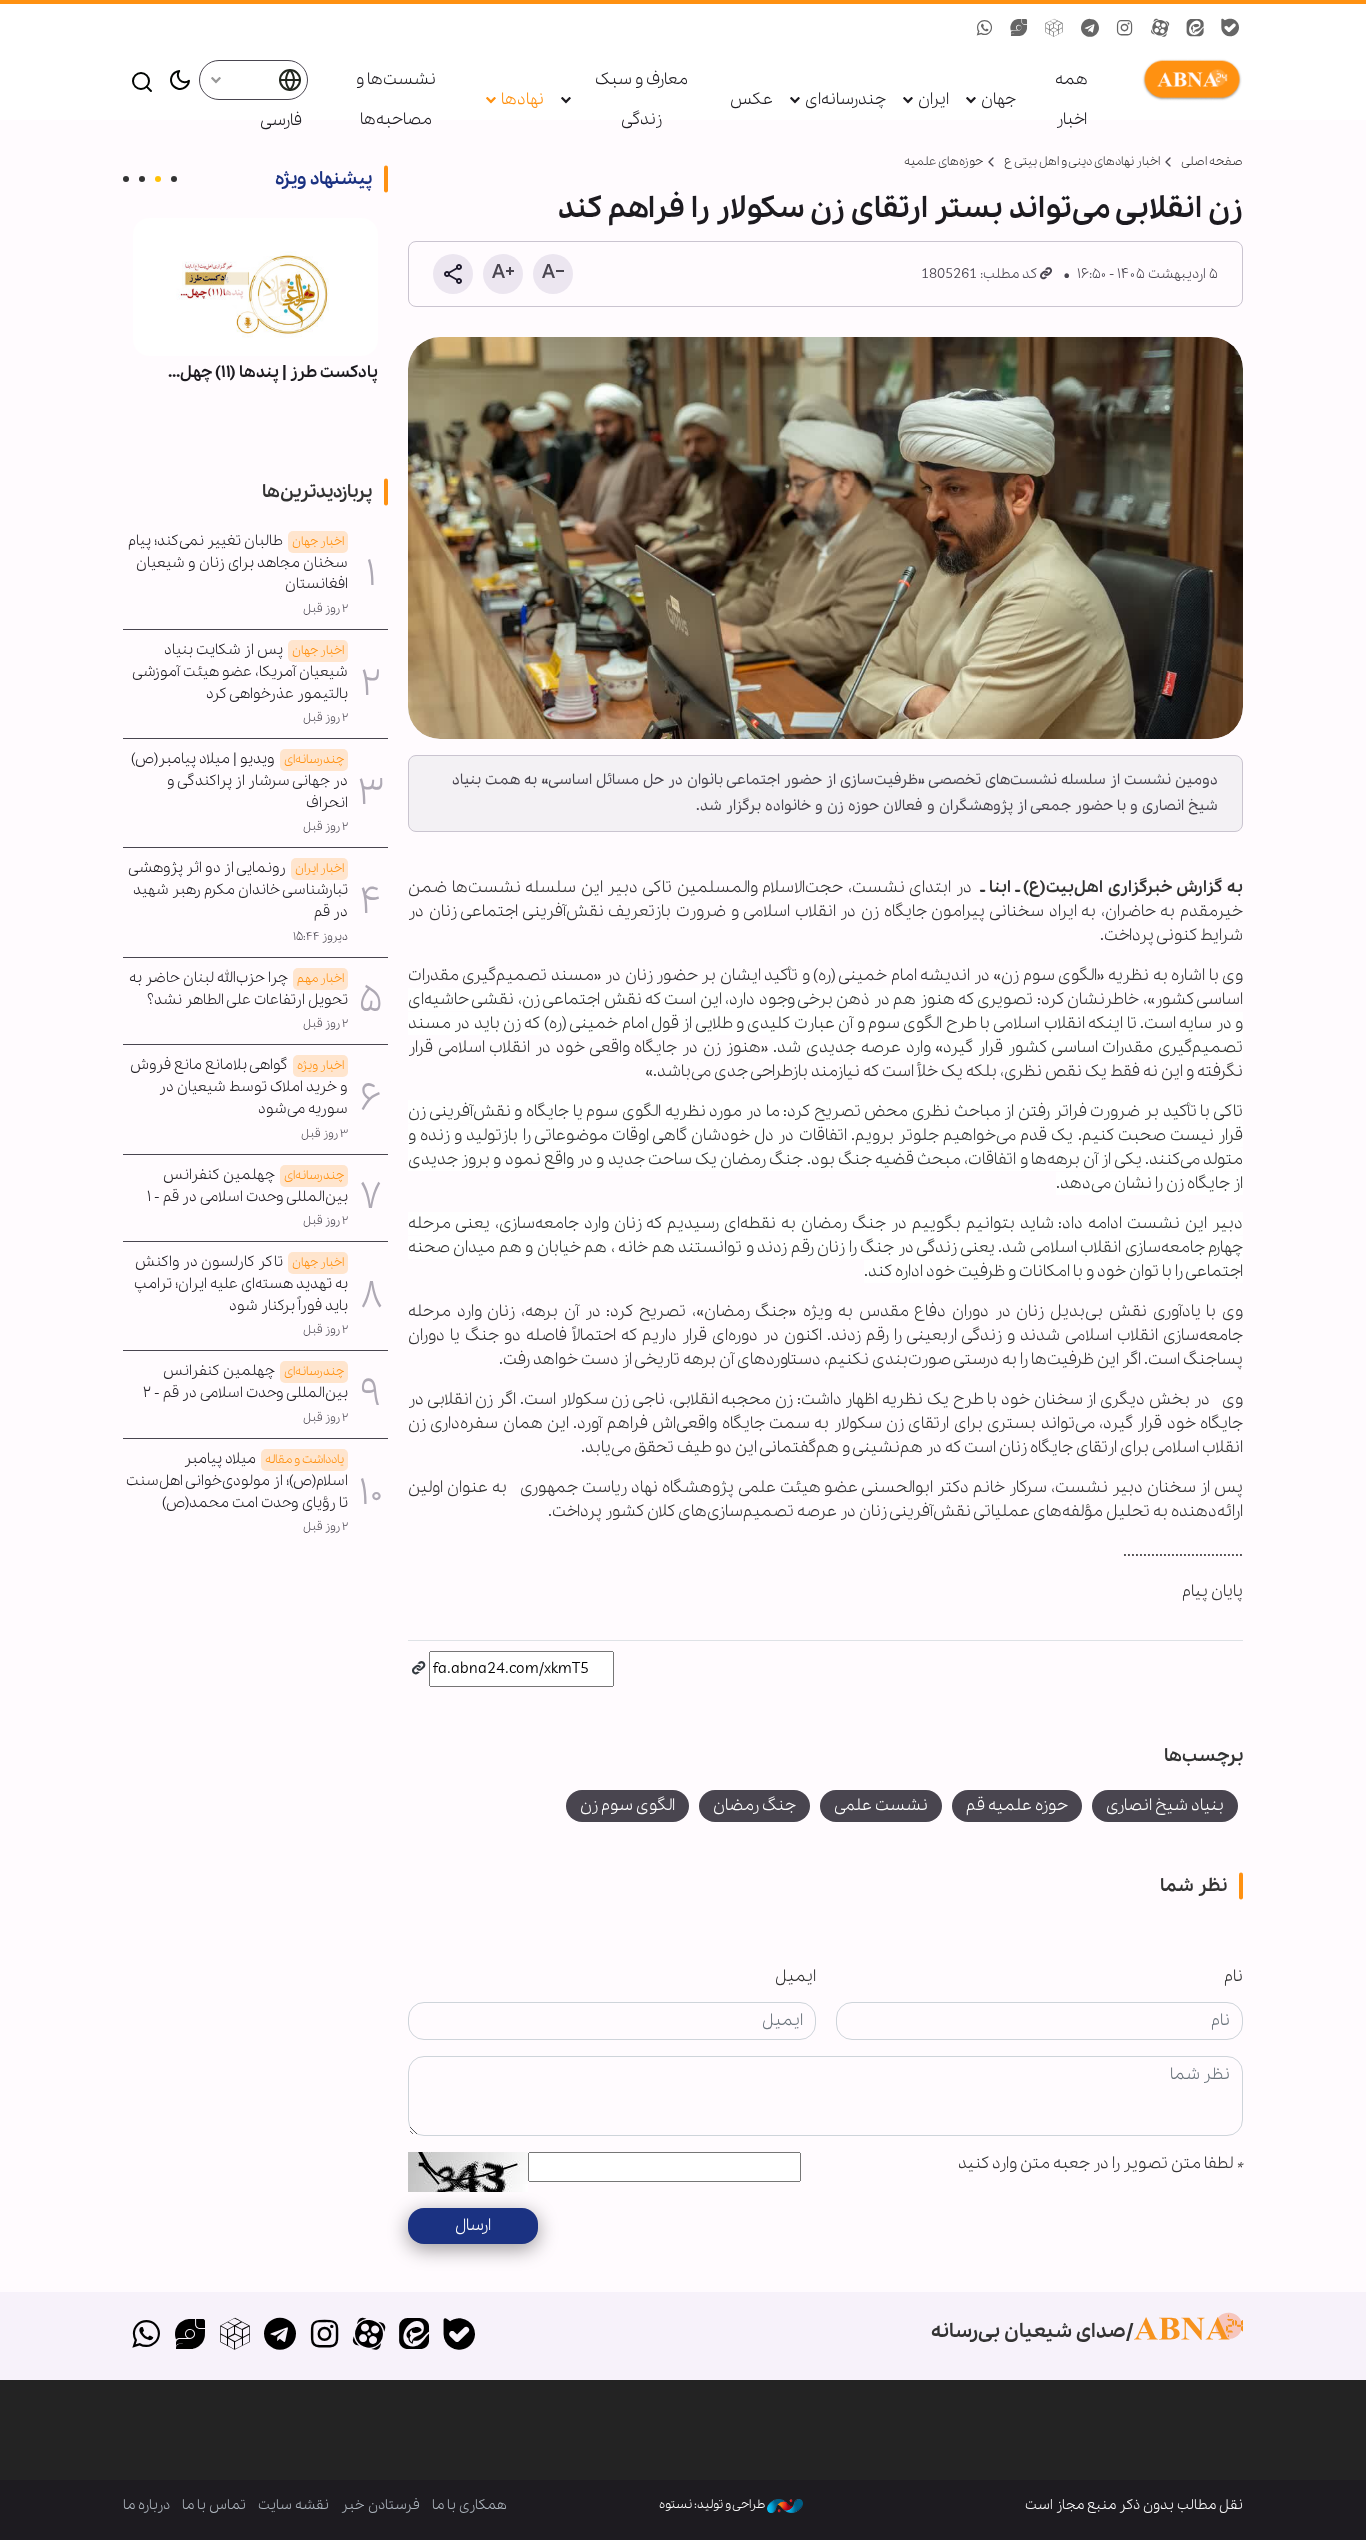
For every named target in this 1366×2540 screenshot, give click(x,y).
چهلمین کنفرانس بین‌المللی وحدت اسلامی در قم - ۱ (247, 1186)
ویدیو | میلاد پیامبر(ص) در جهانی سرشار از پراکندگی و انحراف (239, 781)
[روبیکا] (235, 2336)
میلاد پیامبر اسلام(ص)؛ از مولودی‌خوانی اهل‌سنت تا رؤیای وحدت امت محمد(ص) (237, 1481)
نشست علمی (881, 1805)
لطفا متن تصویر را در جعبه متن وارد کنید (1100, 2163)
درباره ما (146, 2505)
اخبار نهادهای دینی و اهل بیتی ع (1082, 161)
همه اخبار (1071, 99)
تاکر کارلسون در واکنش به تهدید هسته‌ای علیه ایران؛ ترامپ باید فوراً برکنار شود (241, 1284)
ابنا (1188, 80)
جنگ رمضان (754, 1805)
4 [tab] (126, 179)
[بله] (458, 2336)
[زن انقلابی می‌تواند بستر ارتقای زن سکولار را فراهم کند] (825, 538)
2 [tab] (158, 179)
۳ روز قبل (324, 1134)
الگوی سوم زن (627, 1805)
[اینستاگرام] (324, 2336)
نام (1233, 1976)
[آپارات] (369, 2336)
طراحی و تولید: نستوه (713, 2504)
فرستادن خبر (380, 2505)
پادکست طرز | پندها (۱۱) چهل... (273, 372)
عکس (751, 99)
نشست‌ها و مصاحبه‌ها (396, 99)
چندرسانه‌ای (845, 99)
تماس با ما (214, 2505)
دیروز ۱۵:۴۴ (320, 937)
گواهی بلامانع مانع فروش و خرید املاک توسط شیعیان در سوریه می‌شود (239, 1087)
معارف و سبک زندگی (641, 99)
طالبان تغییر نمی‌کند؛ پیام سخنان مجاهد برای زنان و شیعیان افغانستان (238, 563)
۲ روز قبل (325, 609)
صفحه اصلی (1212, 161)
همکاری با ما (469, 2505)
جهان (998, 99)
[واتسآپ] (145, 2336)
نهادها (522, 99)
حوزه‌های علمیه (943, 161)
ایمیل (795, 1976)
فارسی (280, 120)
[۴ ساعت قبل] (255, 287)
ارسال (473, 2225)
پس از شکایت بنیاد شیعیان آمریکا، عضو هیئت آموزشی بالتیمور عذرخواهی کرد (240, 672)
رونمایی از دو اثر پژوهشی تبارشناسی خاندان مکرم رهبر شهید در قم (238, 890)
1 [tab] (174, 179)
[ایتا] (414, 2336)
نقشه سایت (293, 2505)
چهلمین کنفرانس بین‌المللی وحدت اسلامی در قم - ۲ (245, 1382)
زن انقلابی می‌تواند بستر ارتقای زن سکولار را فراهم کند (900, 209)
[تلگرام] (279, 2336)
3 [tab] (142, 179)
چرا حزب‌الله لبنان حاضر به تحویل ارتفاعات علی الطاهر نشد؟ (238, 989)
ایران (933, 99)
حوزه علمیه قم (1017, 1805)
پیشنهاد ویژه (323, 179)
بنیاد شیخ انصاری (1165, 1805)
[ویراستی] (190, 2336)
